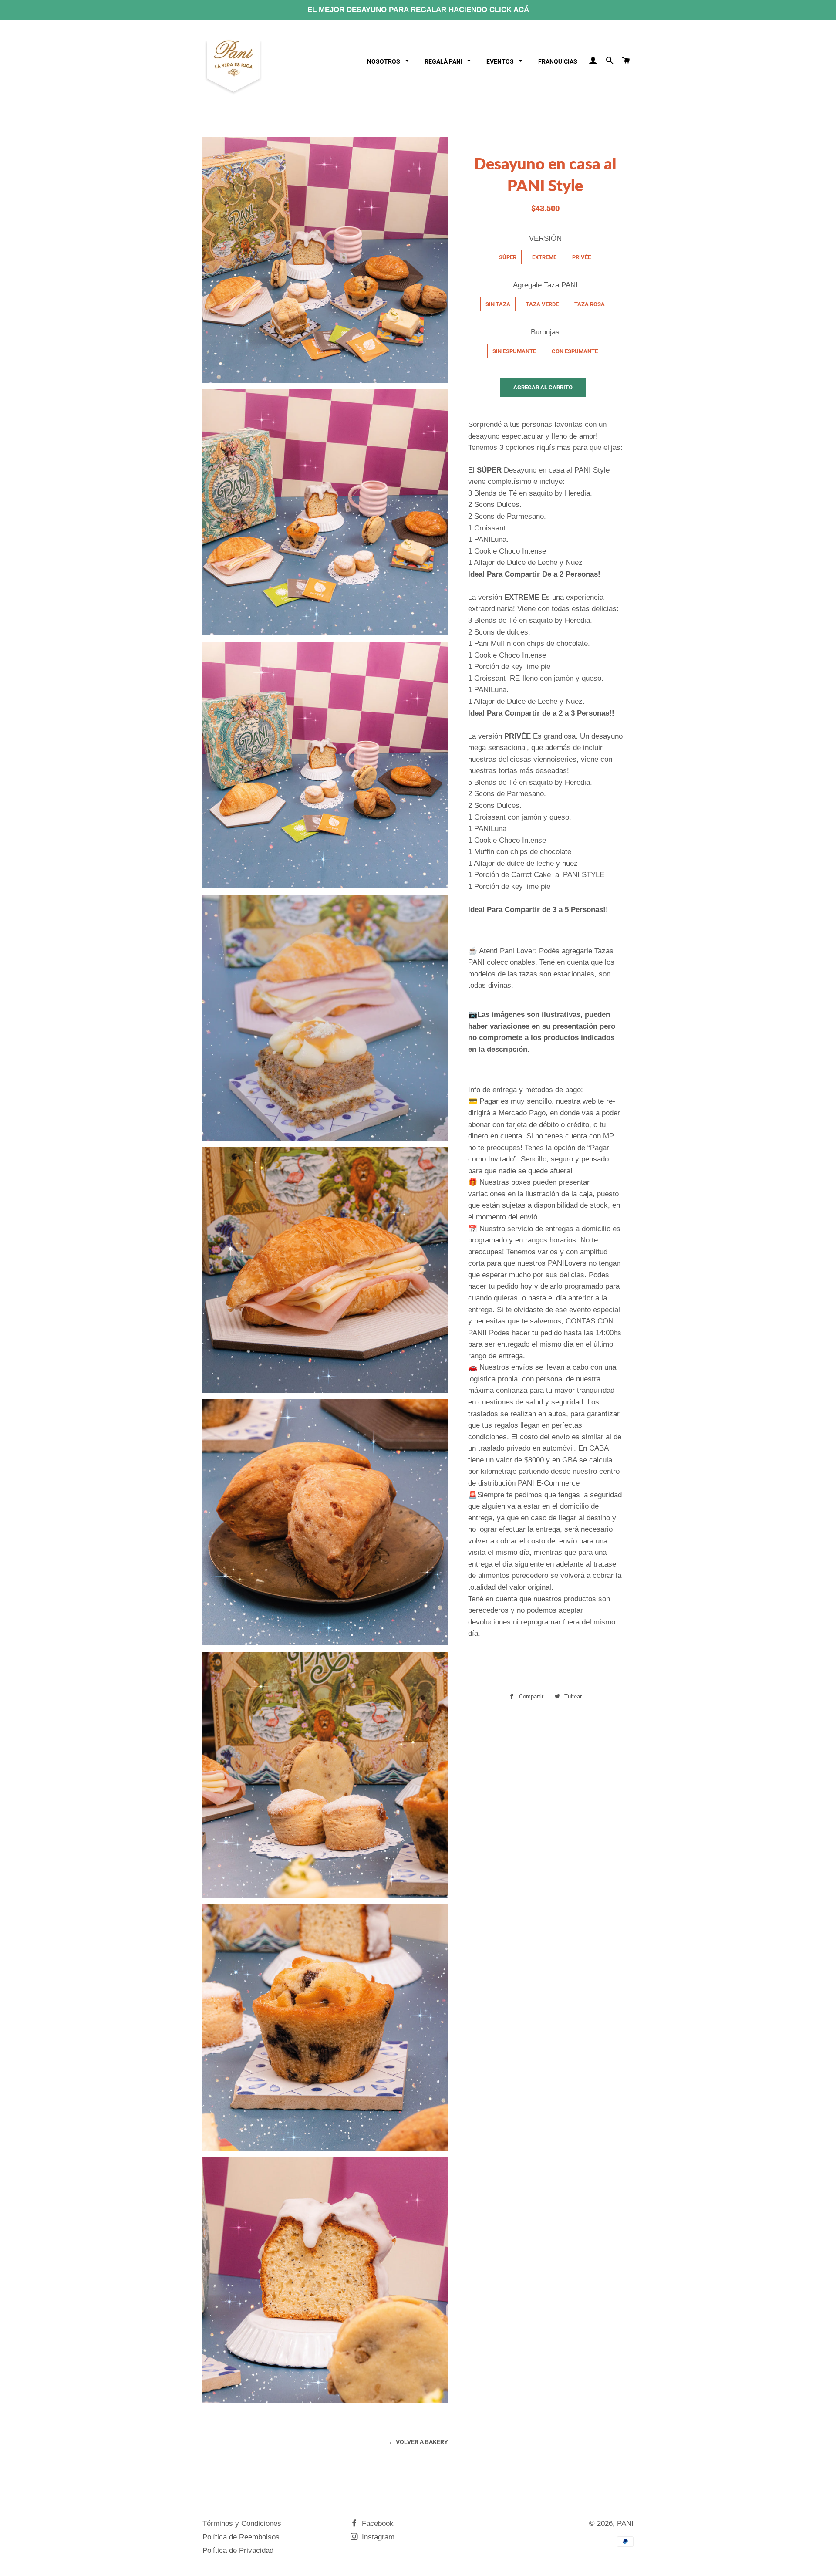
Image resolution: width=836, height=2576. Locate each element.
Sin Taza (498, 304)
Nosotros (384, 61)
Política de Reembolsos (241, 2537)
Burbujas (545, 332)
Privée (581, 257)
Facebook (377, 2524)
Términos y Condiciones (242, 2524)
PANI (625, 2524)
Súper (508, 257)
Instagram (377, 2537)
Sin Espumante (514, 351)
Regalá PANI (444, 61)
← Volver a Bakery (418, 2442)
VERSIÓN (545, 238)
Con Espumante (575, 351)
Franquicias (558, 61)
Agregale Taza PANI (545, 285)
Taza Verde (542, 304)
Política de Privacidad (238, 2551)
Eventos (501, 61)
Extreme (544, 257)
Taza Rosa (590, 304)
